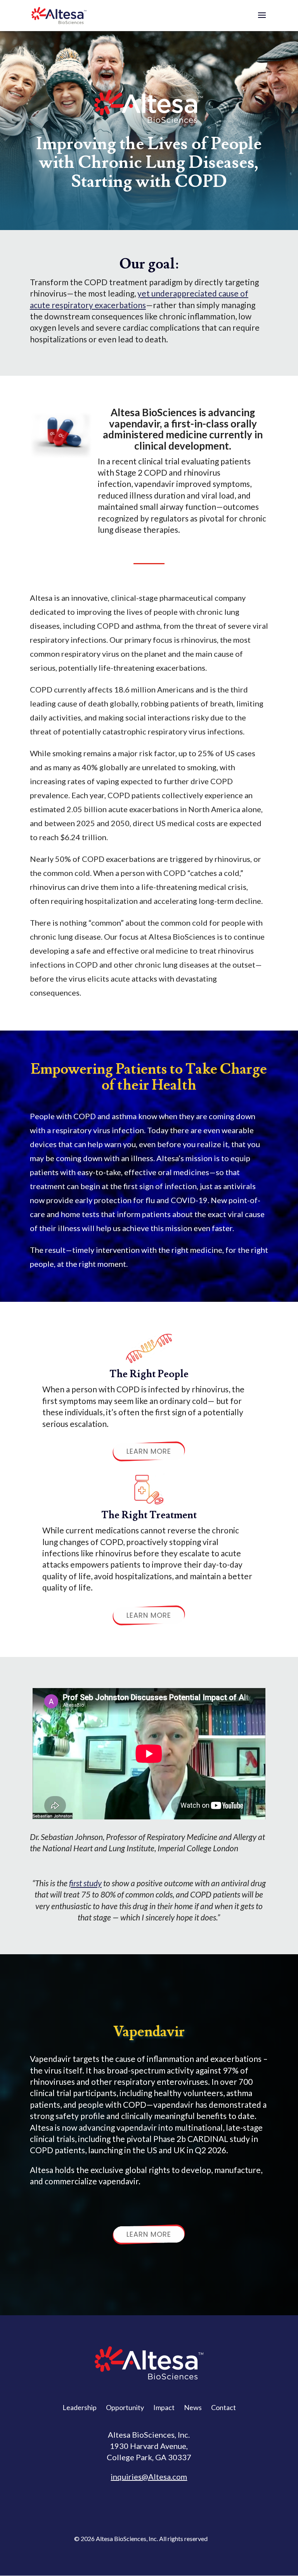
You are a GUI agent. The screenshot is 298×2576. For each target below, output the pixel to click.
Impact (164, 2407)
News (193, 2407)
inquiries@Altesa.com (149, 2477)
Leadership (80, 2407)
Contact (223, 2407)
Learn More (149, 1451)
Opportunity (125, 2407)
